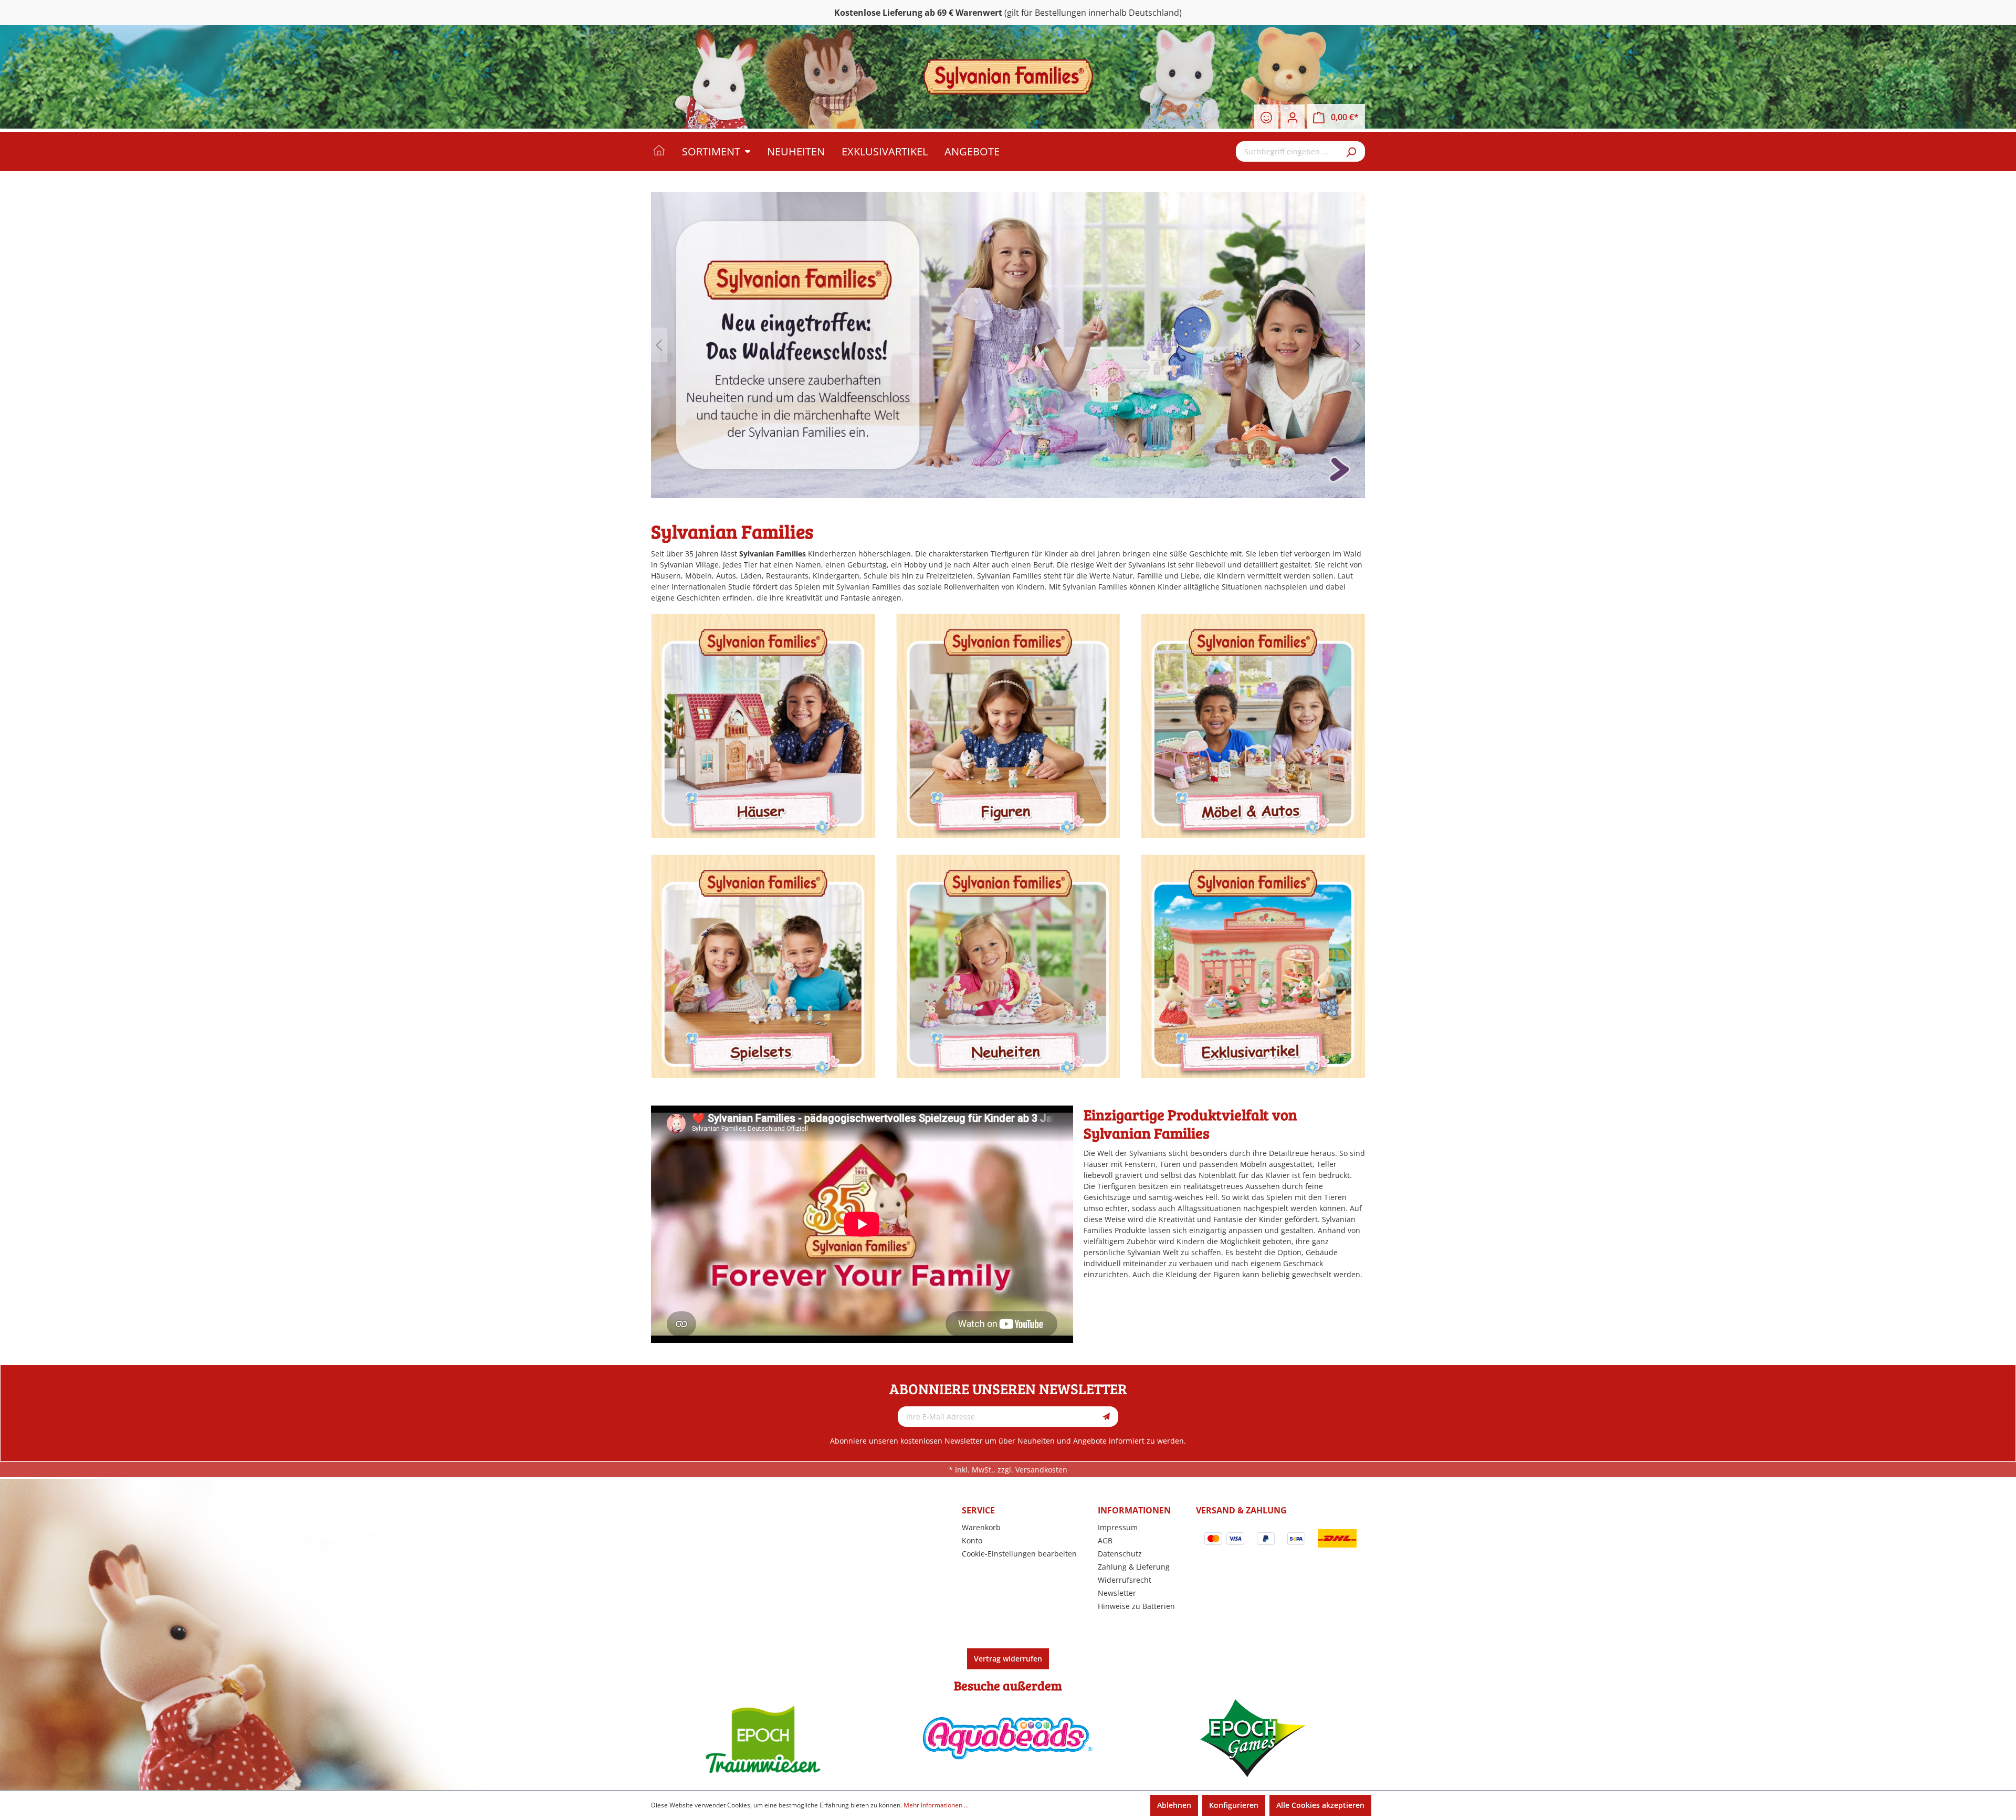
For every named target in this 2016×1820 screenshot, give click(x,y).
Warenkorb (981, 1527)
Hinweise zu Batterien (1136, 1606)
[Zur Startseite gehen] (1008, 77)
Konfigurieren (1234, 1805)
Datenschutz (1120, 1554)
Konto (972, 1540)
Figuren (1008, 726)
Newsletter (1117, 1593)
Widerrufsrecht (1125, 1580)
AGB (1105, 1540)
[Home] (666, 151)
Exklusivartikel (1253, 966)
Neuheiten (1008, 966)
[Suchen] (1352, 151)
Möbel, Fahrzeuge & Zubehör (1253, 726)
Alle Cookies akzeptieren (1320, 1805)
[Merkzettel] (1266, 118)
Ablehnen (1174, 1805)
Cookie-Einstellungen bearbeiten (1019, 1554)
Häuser (763, 726)
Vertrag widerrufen (1008, 1659)
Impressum (1118, 1527)
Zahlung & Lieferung (1134, 1567)
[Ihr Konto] (1293, 118)
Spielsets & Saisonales (763, 966)
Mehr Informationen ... (936, 1805)
